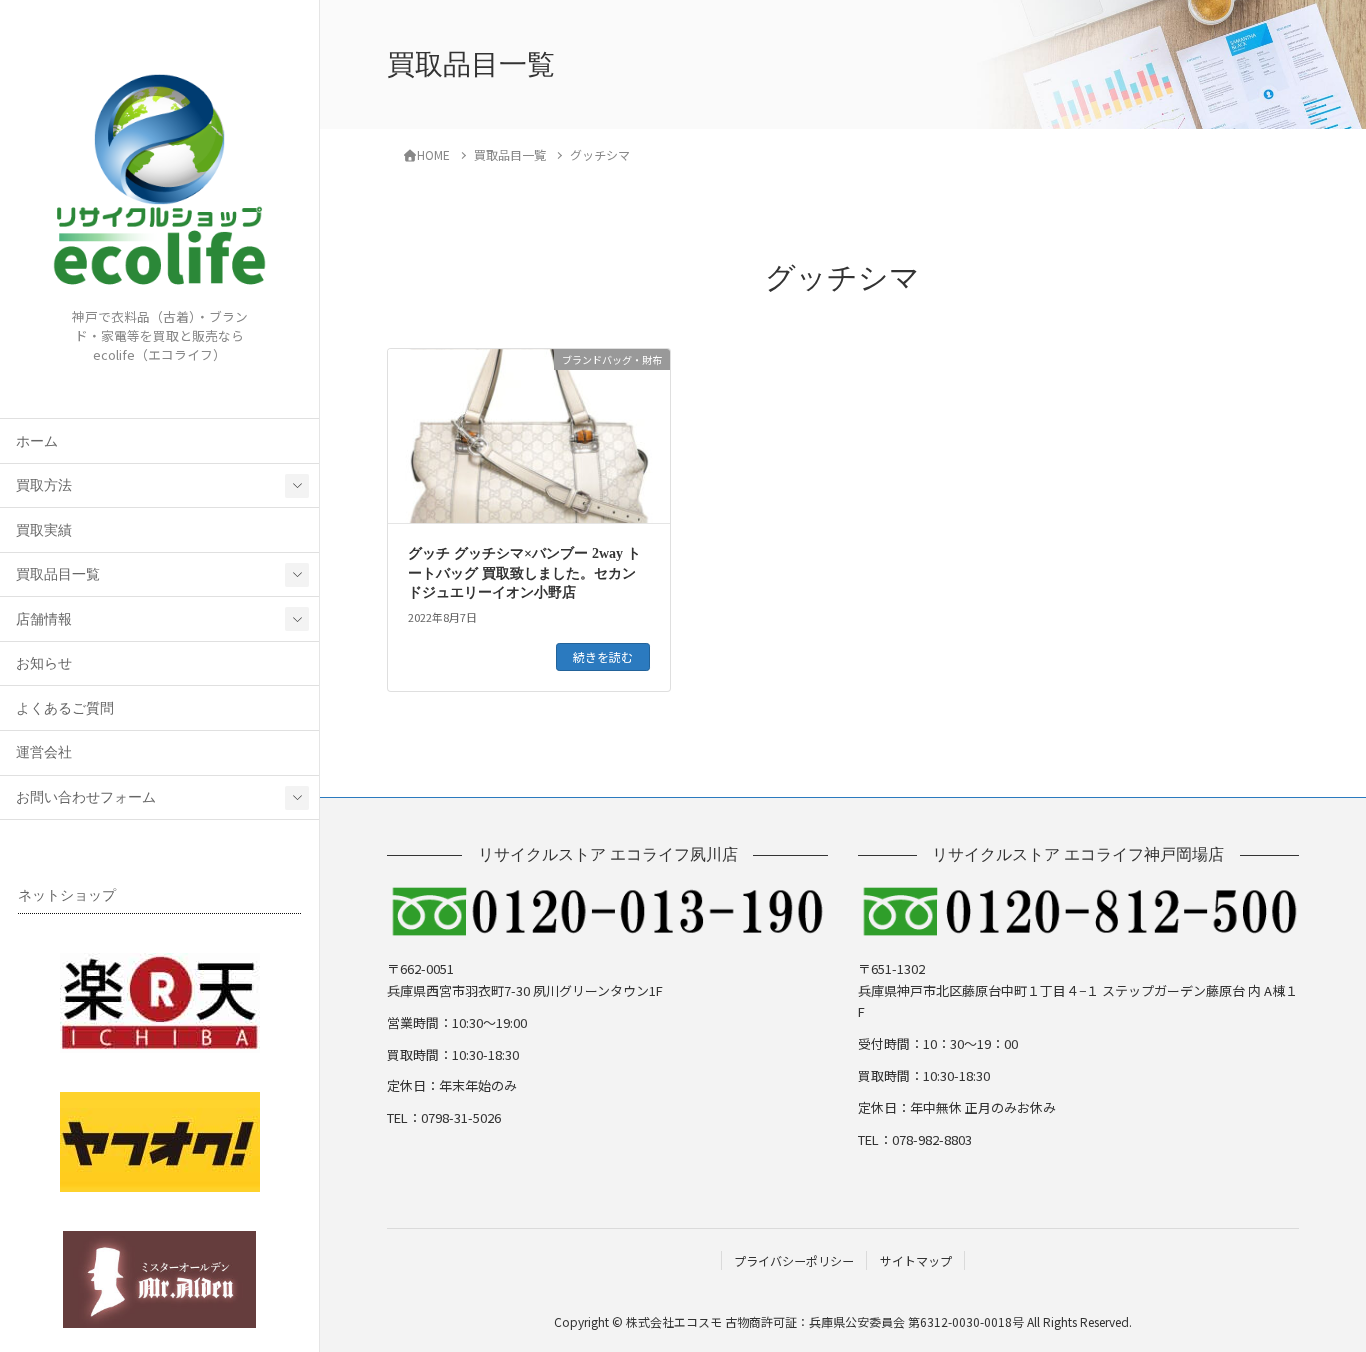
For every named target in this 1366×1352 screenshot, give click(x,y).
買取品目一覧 (58, 574)
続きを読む (603, 656)
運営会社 (44, 752)
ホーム (37, 441)
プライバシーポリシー (794, 1260)
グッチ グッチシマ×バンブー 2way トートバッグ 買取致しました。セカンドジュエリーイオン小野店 (524, 573)
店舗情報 (44, 619)
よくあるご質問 (65, 708)
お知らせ (44, 663)
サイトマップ (916, 1260)
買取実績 (44, 530)
